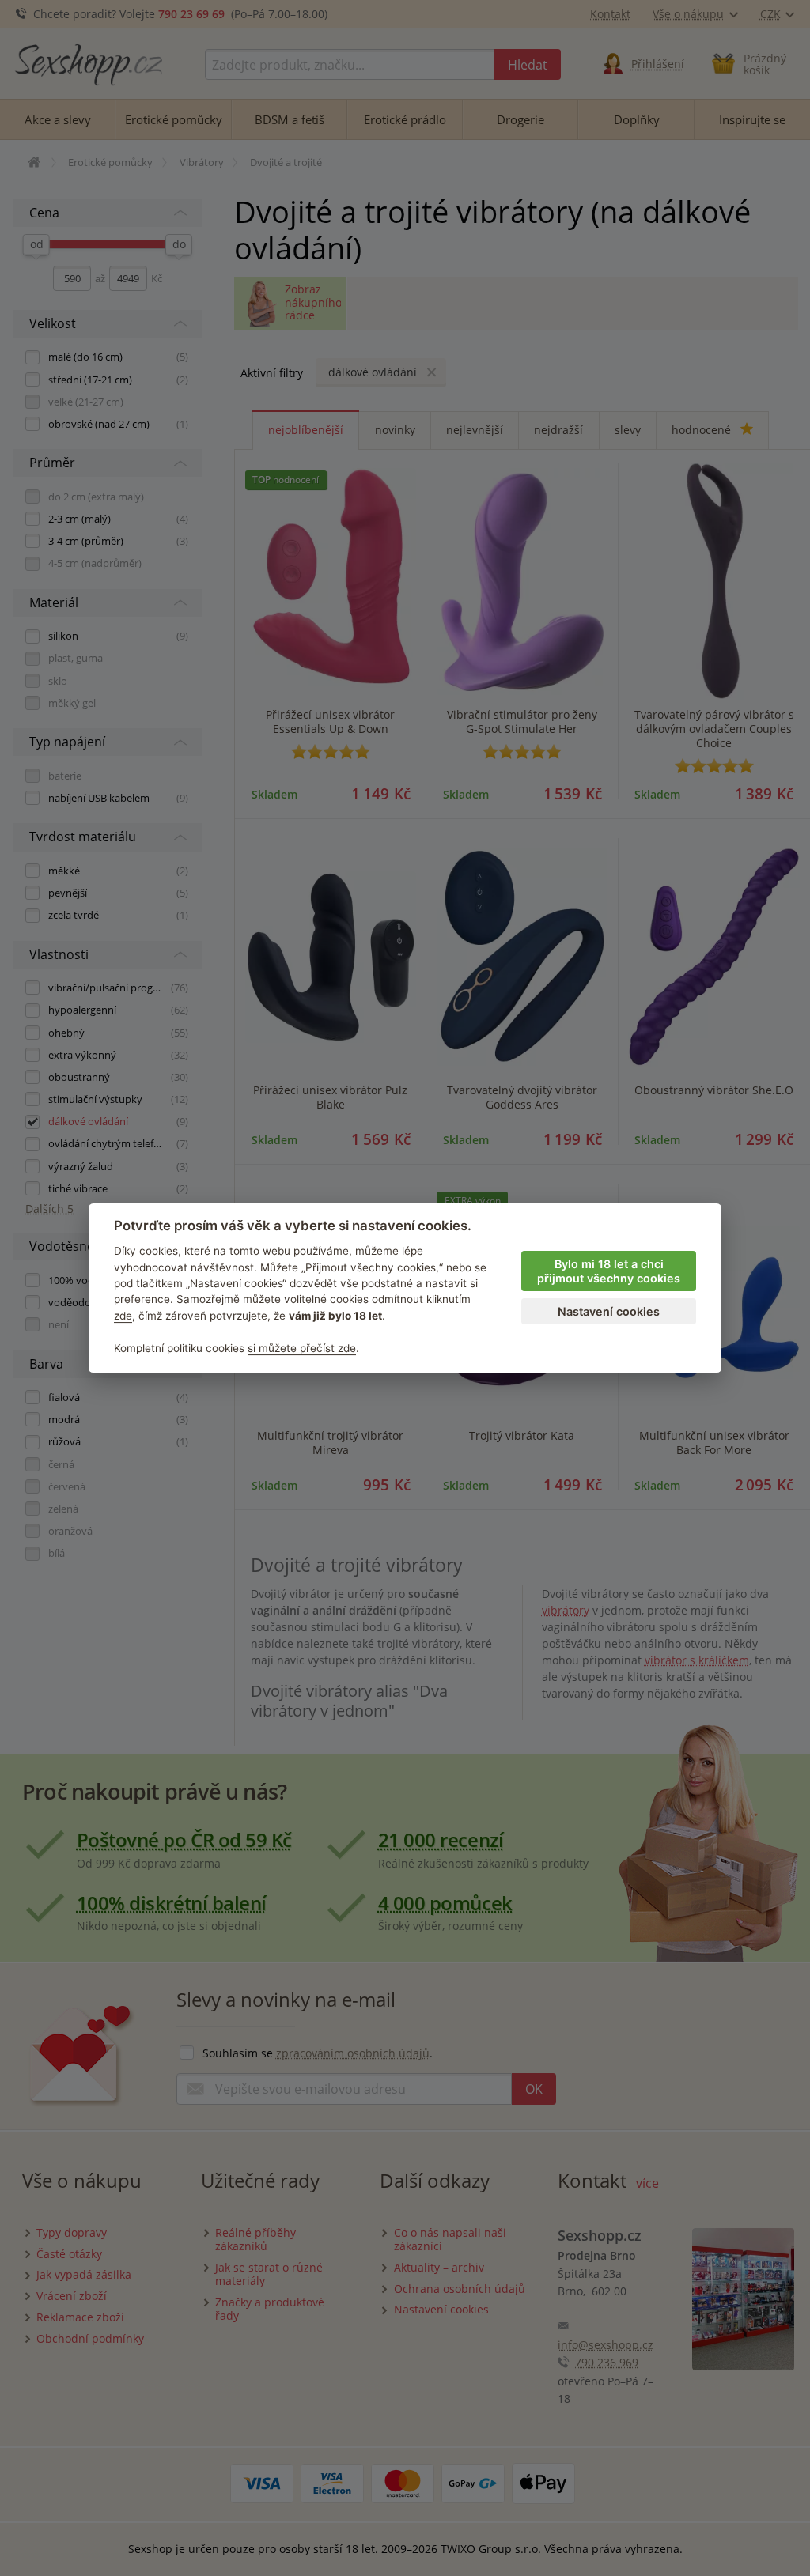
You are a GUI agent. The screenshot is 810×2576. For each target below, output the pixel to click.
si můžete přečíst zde (302, 1348)
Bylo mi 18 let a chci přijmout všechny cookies (609, 1271)
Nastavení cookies (609, 1311)
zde (123, 1316)
